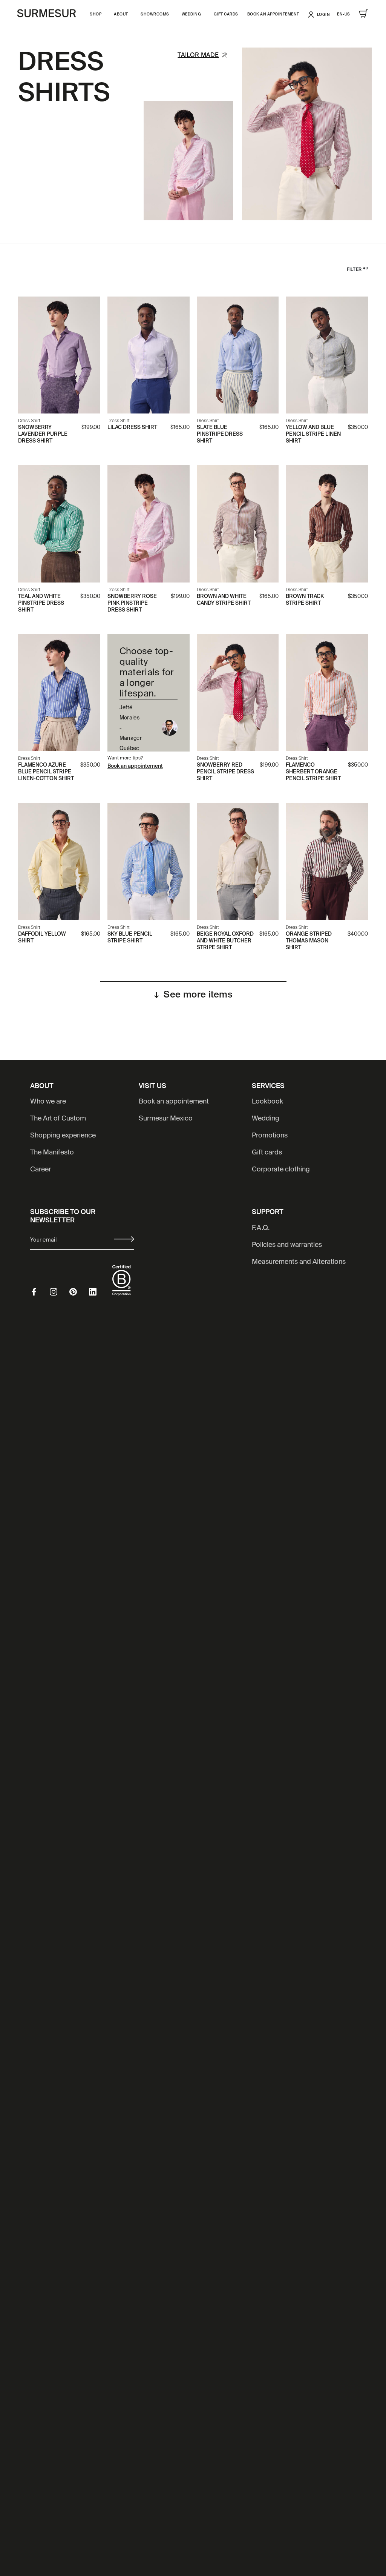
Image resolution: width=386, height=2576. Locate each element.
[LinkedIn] (99, 1292)
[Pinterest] (79, 1292)
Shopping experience (63, 1136)
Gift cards (226, 14)
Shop (96, 14)
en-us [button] (344, 14)
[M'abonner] (124, 1239)
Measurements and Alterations (299, 1262)
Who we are (48, 1102)
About (121, 14)
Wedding (191, 14)
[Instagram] (60, 1292)
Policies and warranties (287, 1245)
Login (324, 15)
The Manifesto (52, 1153)
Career (41, 1170)
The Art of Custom (58, 1119)
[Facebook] (40, 1292)
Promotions (270, 1136)
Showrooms (155, 14)
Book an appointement (273, 14)
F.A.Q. (261, 1228)
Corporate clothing (281, 1170)
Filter (357, 270)
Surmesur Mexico (166, 1119)
